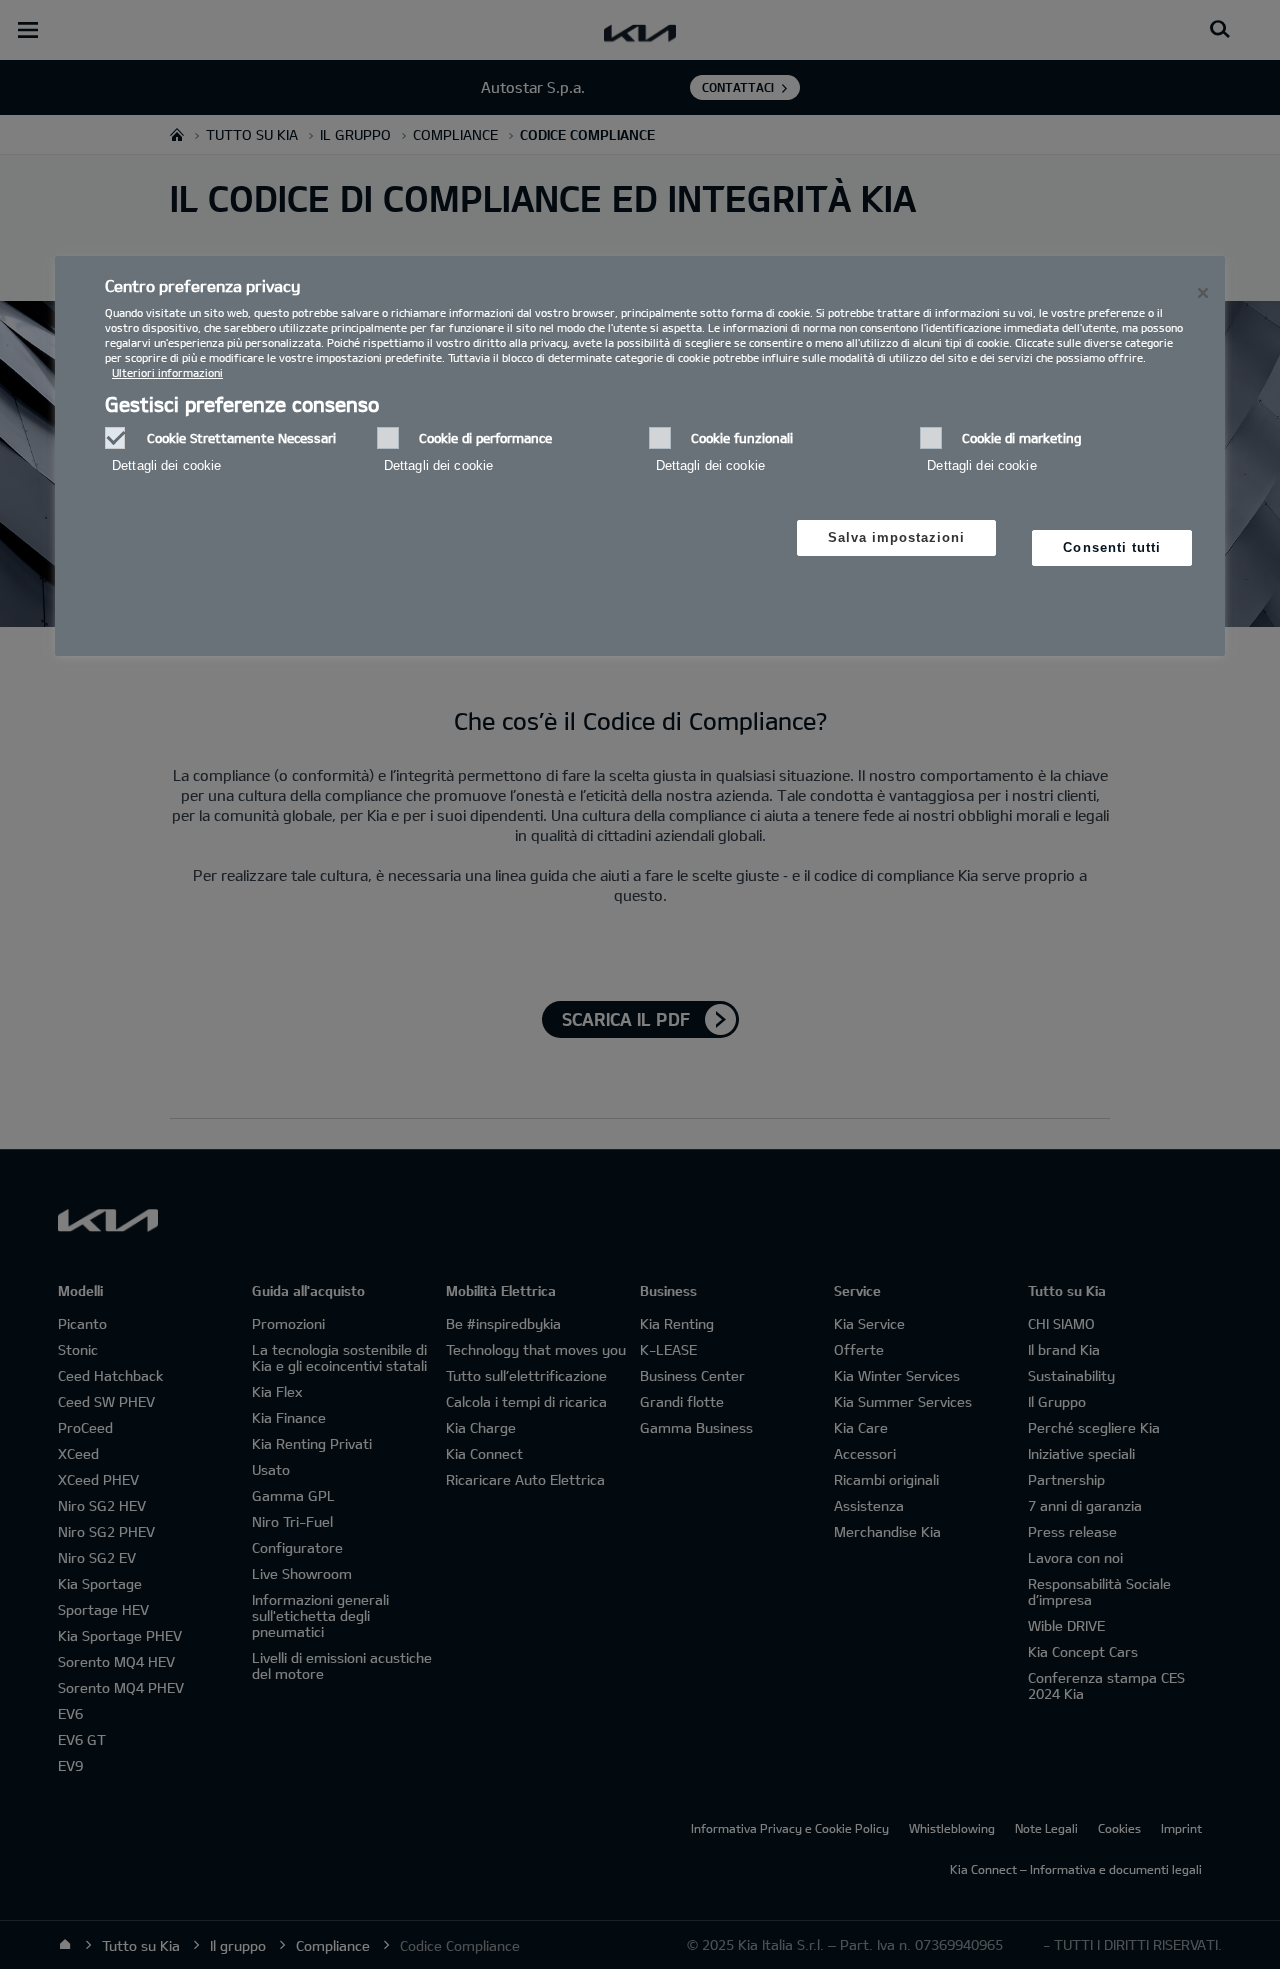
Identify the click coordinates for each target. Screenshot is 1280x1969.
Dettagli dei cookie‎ (166, 465)
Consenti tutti (1112, 547)
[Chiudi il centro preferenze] (1203, 293)
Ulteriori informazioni (167, 372)
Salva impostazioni (897, 537)
